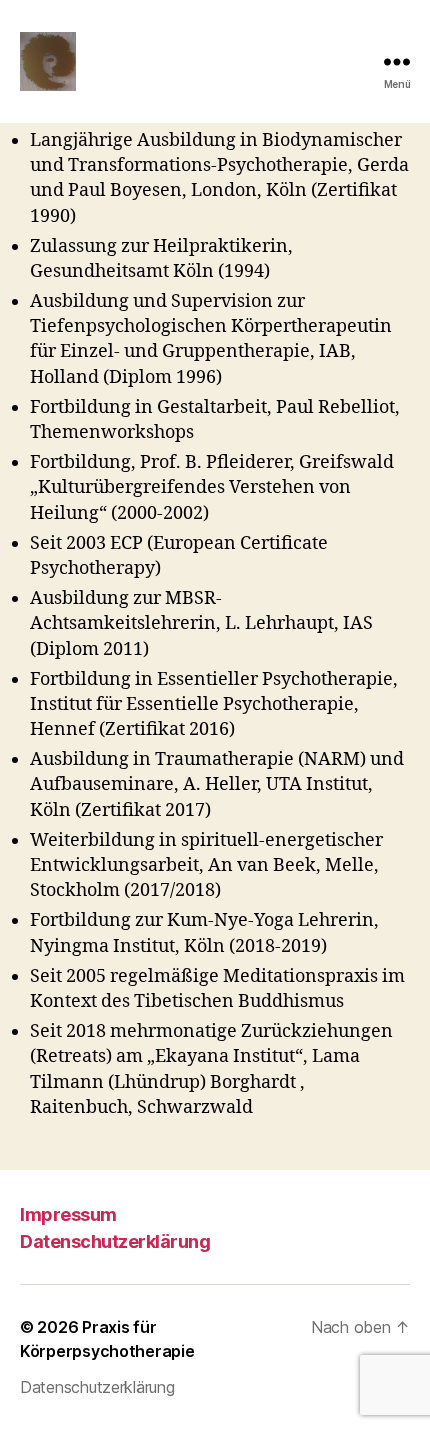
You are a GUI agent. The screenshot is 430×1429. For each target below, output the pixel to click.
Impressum (68, 1214)
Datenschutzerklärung (115, 1241)
